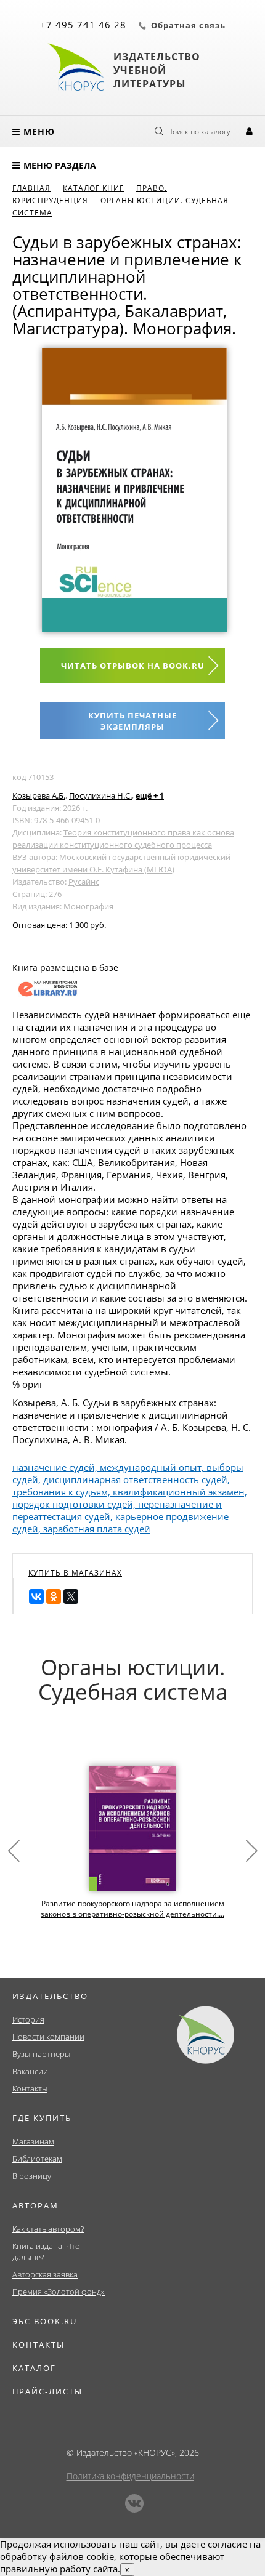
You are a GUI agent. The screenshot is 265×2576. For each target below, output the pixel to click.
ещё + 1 (150, 795)
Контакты (30, 2088)
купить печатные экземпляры (132, 721)
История (28, 2019)
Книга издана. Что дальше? (46, 2252)
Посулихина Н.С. (100, 795)
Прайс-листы (47, 2391)
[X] (71, 1596)
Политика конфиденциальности (130, 2476)
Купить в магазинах (75, 1573)
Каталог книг (93, 188)
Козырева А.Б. (39, 795)
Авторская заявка (45, 2274)
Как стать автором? (48, 2229)
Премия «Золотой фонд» (59, 2292)
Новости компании (48, 2037)
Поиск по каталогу (199, 131)
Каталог (34, 2368)
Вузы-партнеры (41, 2054)
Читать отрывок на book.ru (133, 666)
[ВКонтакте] (36, 1596)
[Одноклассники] (54, 1596)
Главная (31, 188)
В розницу (32, 2176)
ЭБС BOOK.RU (45, 2321)
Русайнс (84, 882)
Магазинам (33, 2141)
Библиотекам (37, 2159)
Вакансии (30, 2071)
